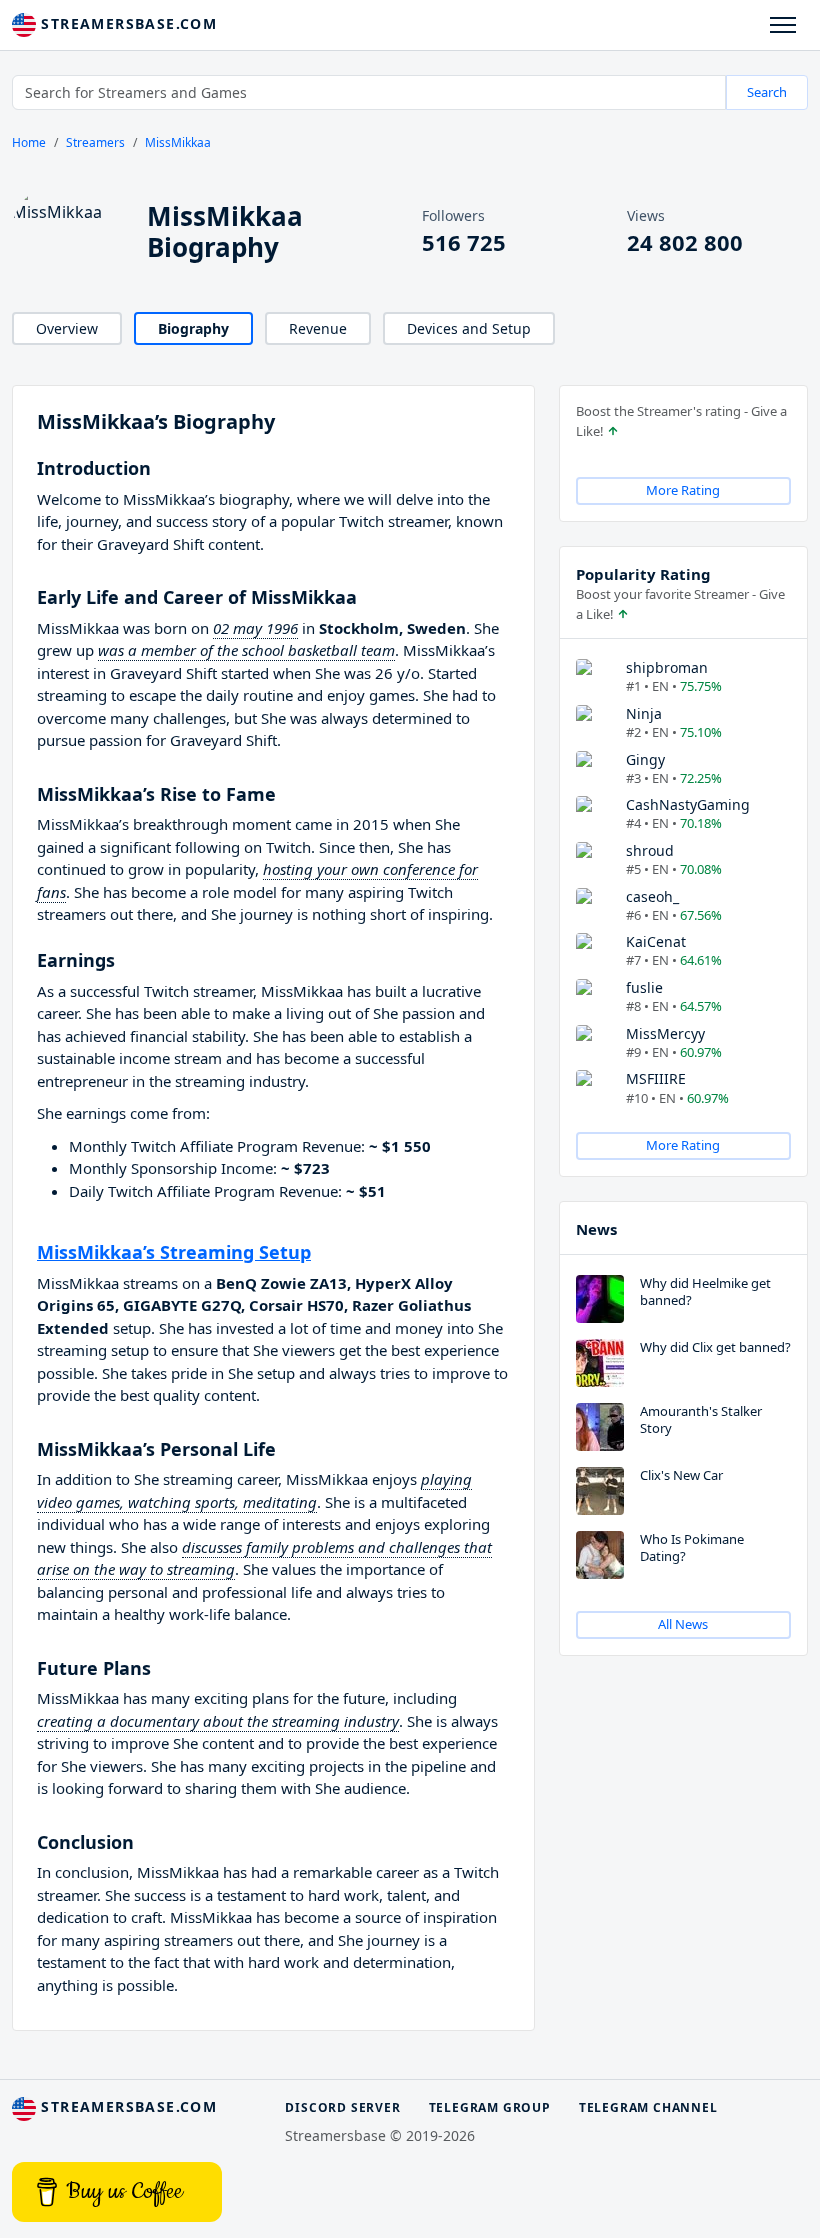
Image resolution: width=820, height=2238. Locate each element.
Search (767, 92)
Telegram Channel (648, 2107)
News (596, 1229)
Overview (67, 328)
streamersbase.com (126, 23)
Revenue (318, 328)
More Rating (683, 490)
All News (683, 1624)
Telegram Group (490, 2107)
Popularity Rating (643, 574)
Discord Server (342, 2107)
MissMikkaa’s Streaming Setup (174, 1252)
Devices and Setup (469, 328)
